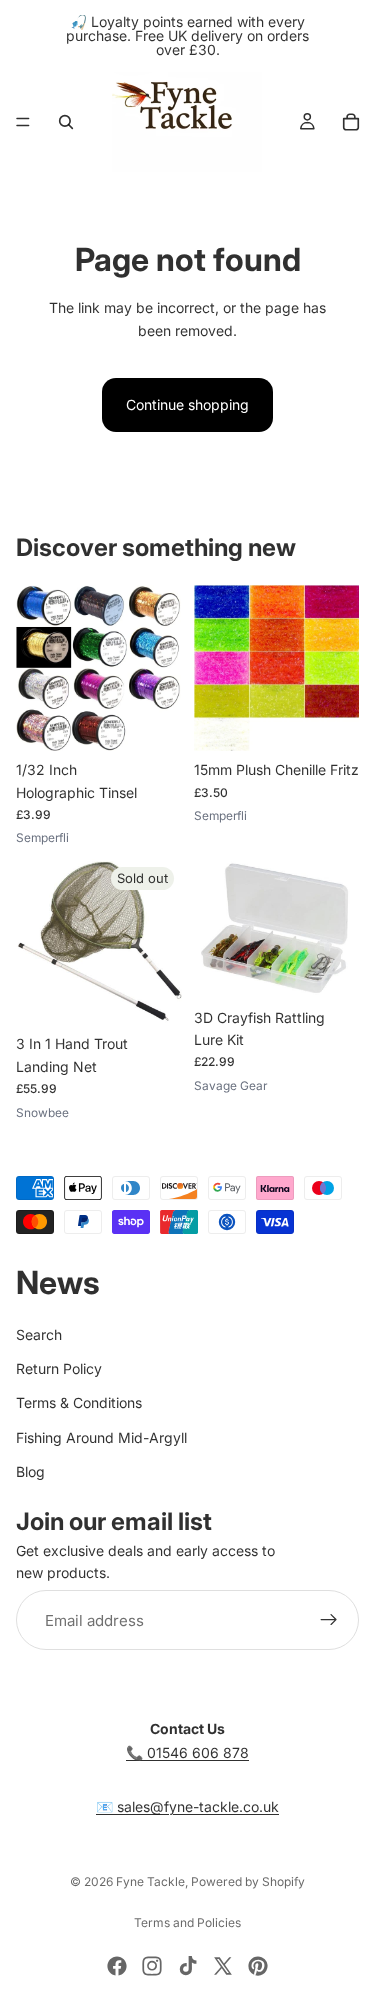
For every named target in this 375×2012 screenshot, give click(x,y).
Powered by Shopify (248, 1881)
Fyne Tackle (150, 1881)
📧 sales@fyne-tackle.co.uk (187, 1806)
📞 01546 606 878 (187, 1752)
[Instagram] (152, 1966)
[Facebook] (117, 1966)
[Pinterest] (258, 1966)
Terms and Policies (187, 1922)
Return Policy (59, 1368)
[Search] (66, 122)
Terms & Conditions (79, 1403)
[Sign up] (329, 1620)
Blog (30, 1471)
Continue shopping (187, 404)
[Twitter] (223, 1966)
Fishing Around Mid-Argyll (101, 1437)
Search (39, 1334)
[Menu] (23, 122)
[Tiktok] (188, 1966)
